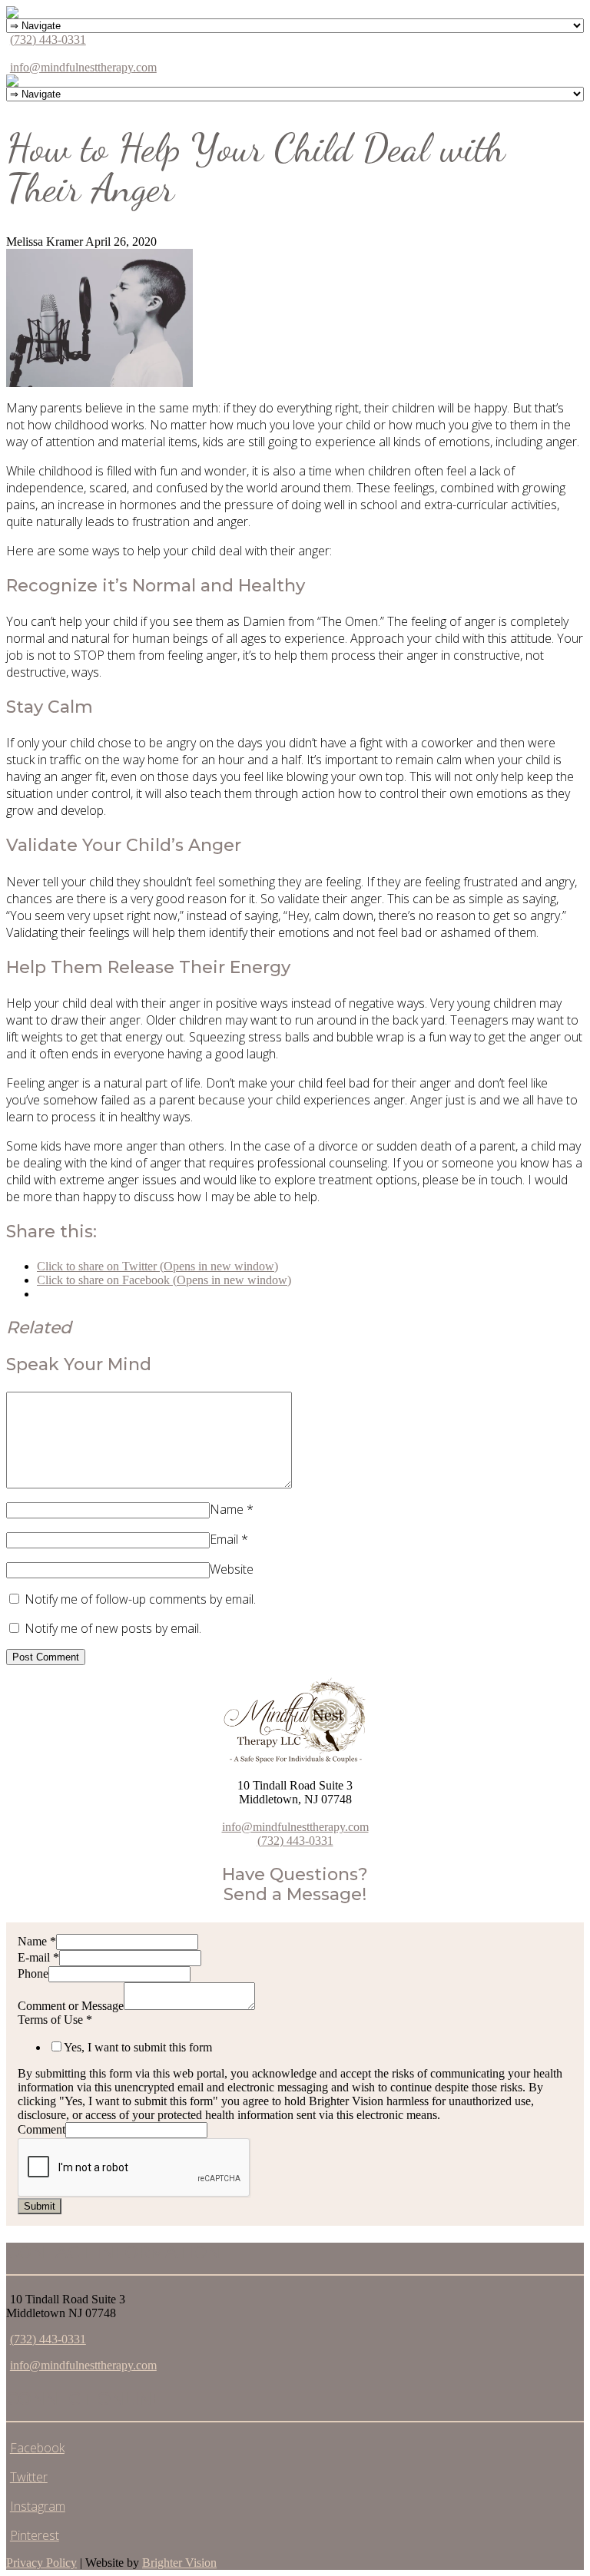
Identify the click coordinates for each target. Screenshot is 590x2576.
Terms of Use (55, 2020)
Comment (41, 2129)
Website (232, 1569)
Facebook (37, 2448)
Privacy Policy (41, 2563)
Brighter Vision (179, 2563)
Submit (40, 2206)
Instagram (38, 2506)
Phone (33, 1973)
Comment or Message (71, 2006)
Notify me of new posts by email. (113, 1628)
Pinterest (35, 2535)
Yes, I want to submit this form (138, 2047)
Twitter (29, 2477)
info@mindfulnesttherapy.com (83, 67)
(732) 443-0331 (48, 40)
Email (224, 1539)
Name (227, 1509)
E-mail (38, 1957)
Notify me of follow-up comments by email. (140, 1599)
